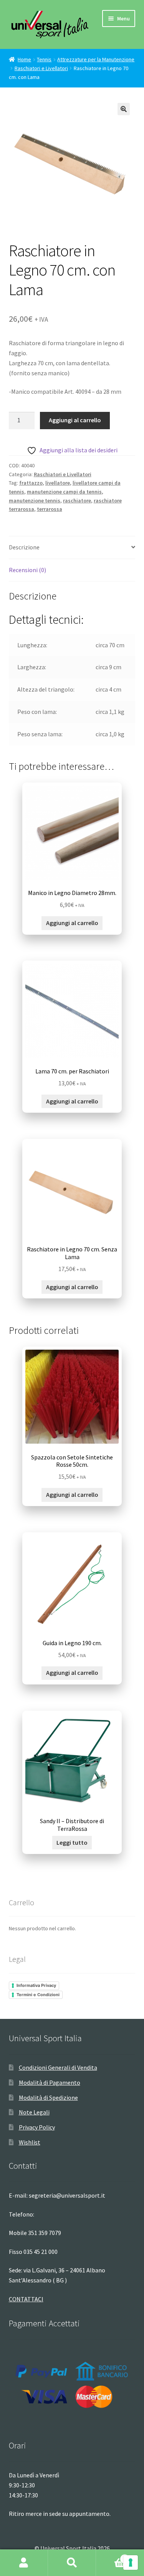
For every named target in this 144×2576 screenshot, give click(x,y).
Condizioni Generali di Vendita (58, 2067)
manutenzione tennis (35, 500)
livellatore (58, 483)
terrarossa (50, 509)
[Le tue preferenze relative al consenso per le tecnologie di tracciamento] (131, 2563)
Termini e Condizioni (38, 1995)
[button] (124, 109)
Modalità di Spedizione (48, 2097)
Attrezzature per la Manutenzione (96, 59)
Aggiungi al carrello (75, 420)
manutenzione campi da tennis (64, 492)
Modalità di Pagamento (50, 2082)
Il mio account (24, 2563)
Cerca (72, 2563)
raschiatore (77, 500)
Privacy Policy (37, 2127)
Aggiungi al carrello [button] (72, 923)
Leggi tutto (72, 1842)
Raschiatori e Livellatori (41, 68)
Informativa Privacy (36, 1985)
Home (24, 59)
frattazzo (31, 483)
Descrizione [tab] (24, 547)
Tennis (44, 59)
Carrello (111, 2556)
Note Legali (34, 2112)
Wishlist (30, 2142)
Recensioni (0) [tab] (27, 570)
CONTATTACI (26, 2299)
